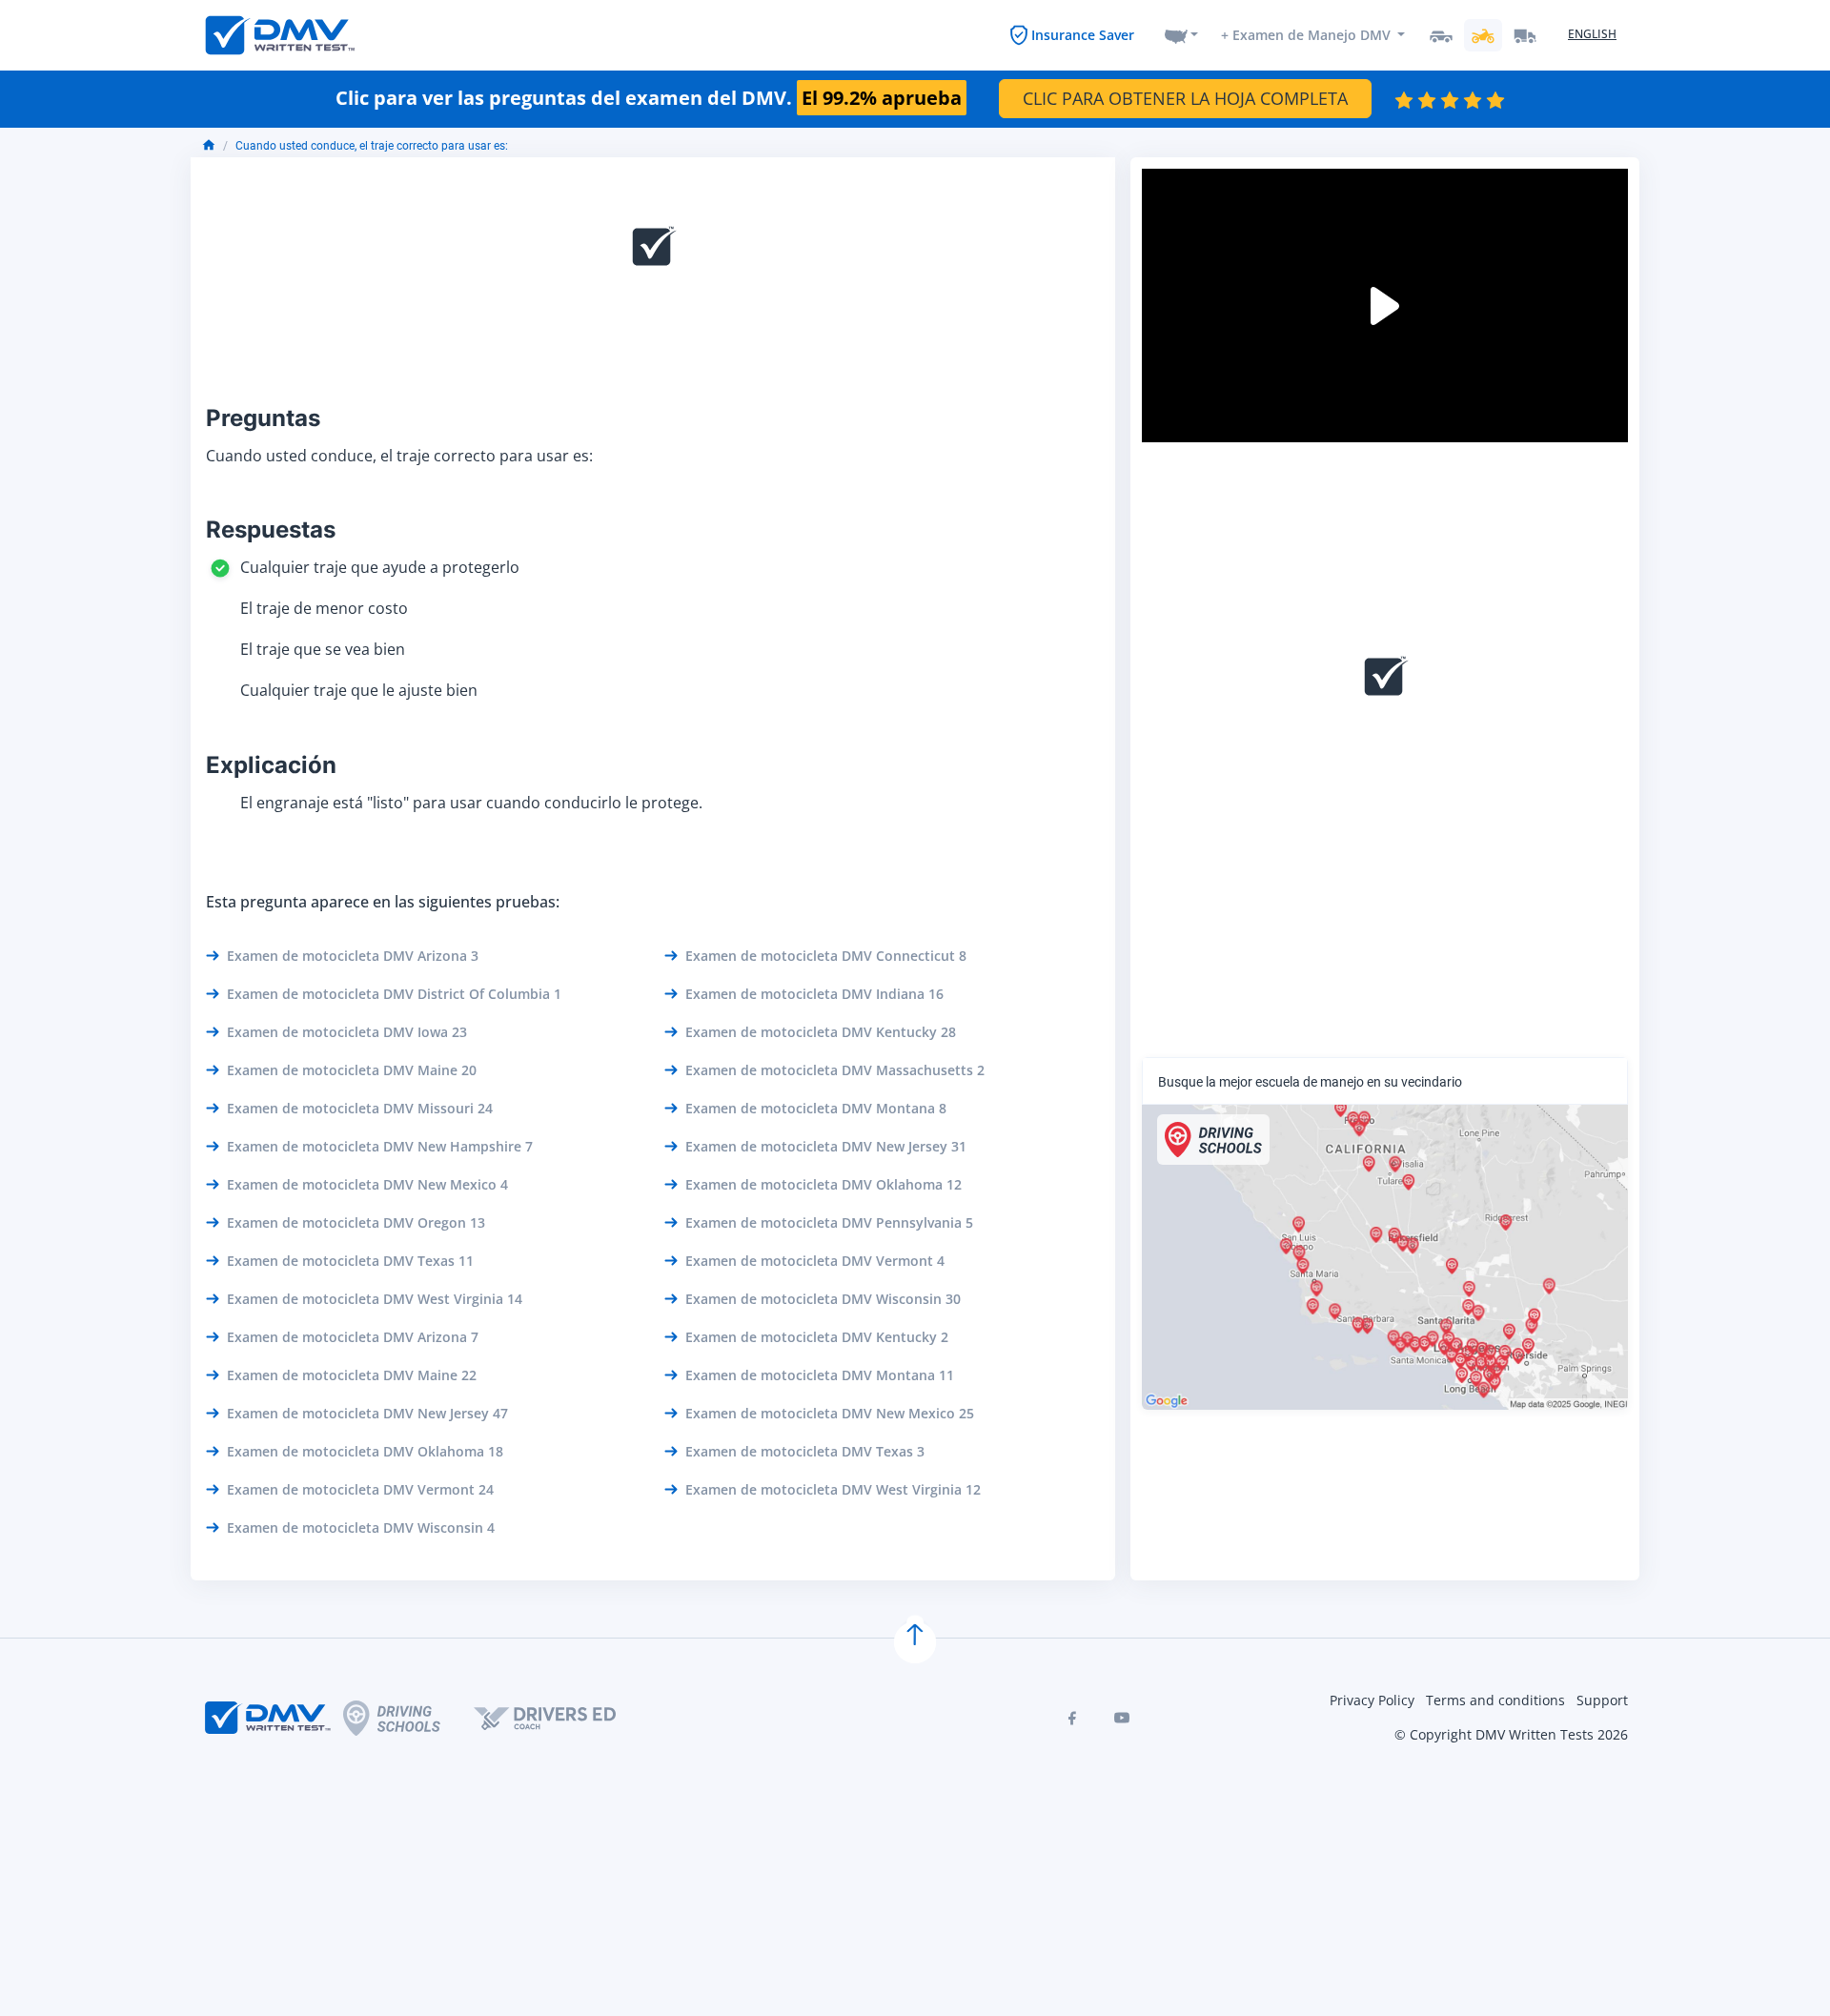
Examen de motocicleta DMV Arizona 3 (353, 956)
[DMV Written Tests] (915, 1642)
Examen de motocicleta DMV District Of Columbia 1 (394, 994)
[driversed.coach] (561, 1718)
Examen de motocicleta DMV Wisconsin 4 (361, 1527)
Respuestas (271, 529)
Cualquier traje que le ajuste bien (359, 690)
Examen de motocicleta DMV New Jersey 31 (826, 1146)
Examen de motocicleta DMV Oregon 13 (356, 1222)
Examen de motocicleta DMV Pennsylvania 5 (829, 1222)
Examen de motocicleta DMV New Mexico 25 (830, 1413)
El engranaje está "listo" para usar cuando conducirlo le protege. (471, 803)
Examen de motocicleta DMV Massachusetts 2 (835, 1070)
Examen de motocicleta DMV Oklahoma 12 (823, 1184)
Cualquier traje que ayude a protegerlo (380, 567)
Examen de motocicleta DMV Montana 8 (816, 1108)
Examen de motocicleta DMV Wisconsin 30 (823, 1299)
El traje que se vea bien (323, 649)
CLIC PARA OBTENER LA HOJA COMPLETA (1185, 98)
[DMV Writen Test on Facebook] (1072, 1718)
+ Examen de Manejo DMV (1306, 35)
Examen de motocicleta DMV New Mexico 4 (367, 1184)
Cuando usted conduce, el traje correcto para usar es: (372, 146)
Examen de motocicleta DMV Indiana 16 (814, 994)
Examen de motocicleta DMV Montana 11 (820, 1375)
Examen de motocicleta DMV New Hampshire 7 (380, 1146)
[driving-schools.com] (408, 1718)
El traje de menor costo (324, 608)
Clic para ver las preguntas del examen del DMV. (649, 98)
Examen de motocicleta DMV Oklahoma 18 (365, 1451)
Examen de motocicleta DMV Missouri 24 (360, 1108)
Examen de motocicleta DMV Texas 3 (805, 1451)
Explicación (271, 765)
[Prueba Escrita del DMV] (280, 35)
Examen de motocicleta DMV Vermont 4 (815, 1261)
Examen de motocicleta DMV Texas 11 (350, 1261)
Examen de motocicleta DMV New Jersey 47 (367, 1413)
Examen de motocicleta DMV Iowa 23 (347, 1032)
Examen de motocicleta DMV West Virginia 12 (833, 1489)
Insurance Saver (1083, 35)
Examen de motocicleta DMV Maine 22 (352, 1375)
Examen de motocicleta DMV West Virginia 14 (375, 1299)
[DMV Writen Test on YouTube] (1122, 1718)
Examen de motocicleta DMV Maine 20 (352, 1070)
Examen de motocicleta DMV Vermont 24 (360, 1489)
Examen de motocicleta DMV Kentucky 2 (817, 1337)
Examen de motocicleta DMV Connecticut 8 (826, 956)
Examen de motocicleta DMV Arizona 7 (353, 1337)
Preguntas (263, 418)
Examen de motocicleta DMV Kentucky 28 (821, 1032)
